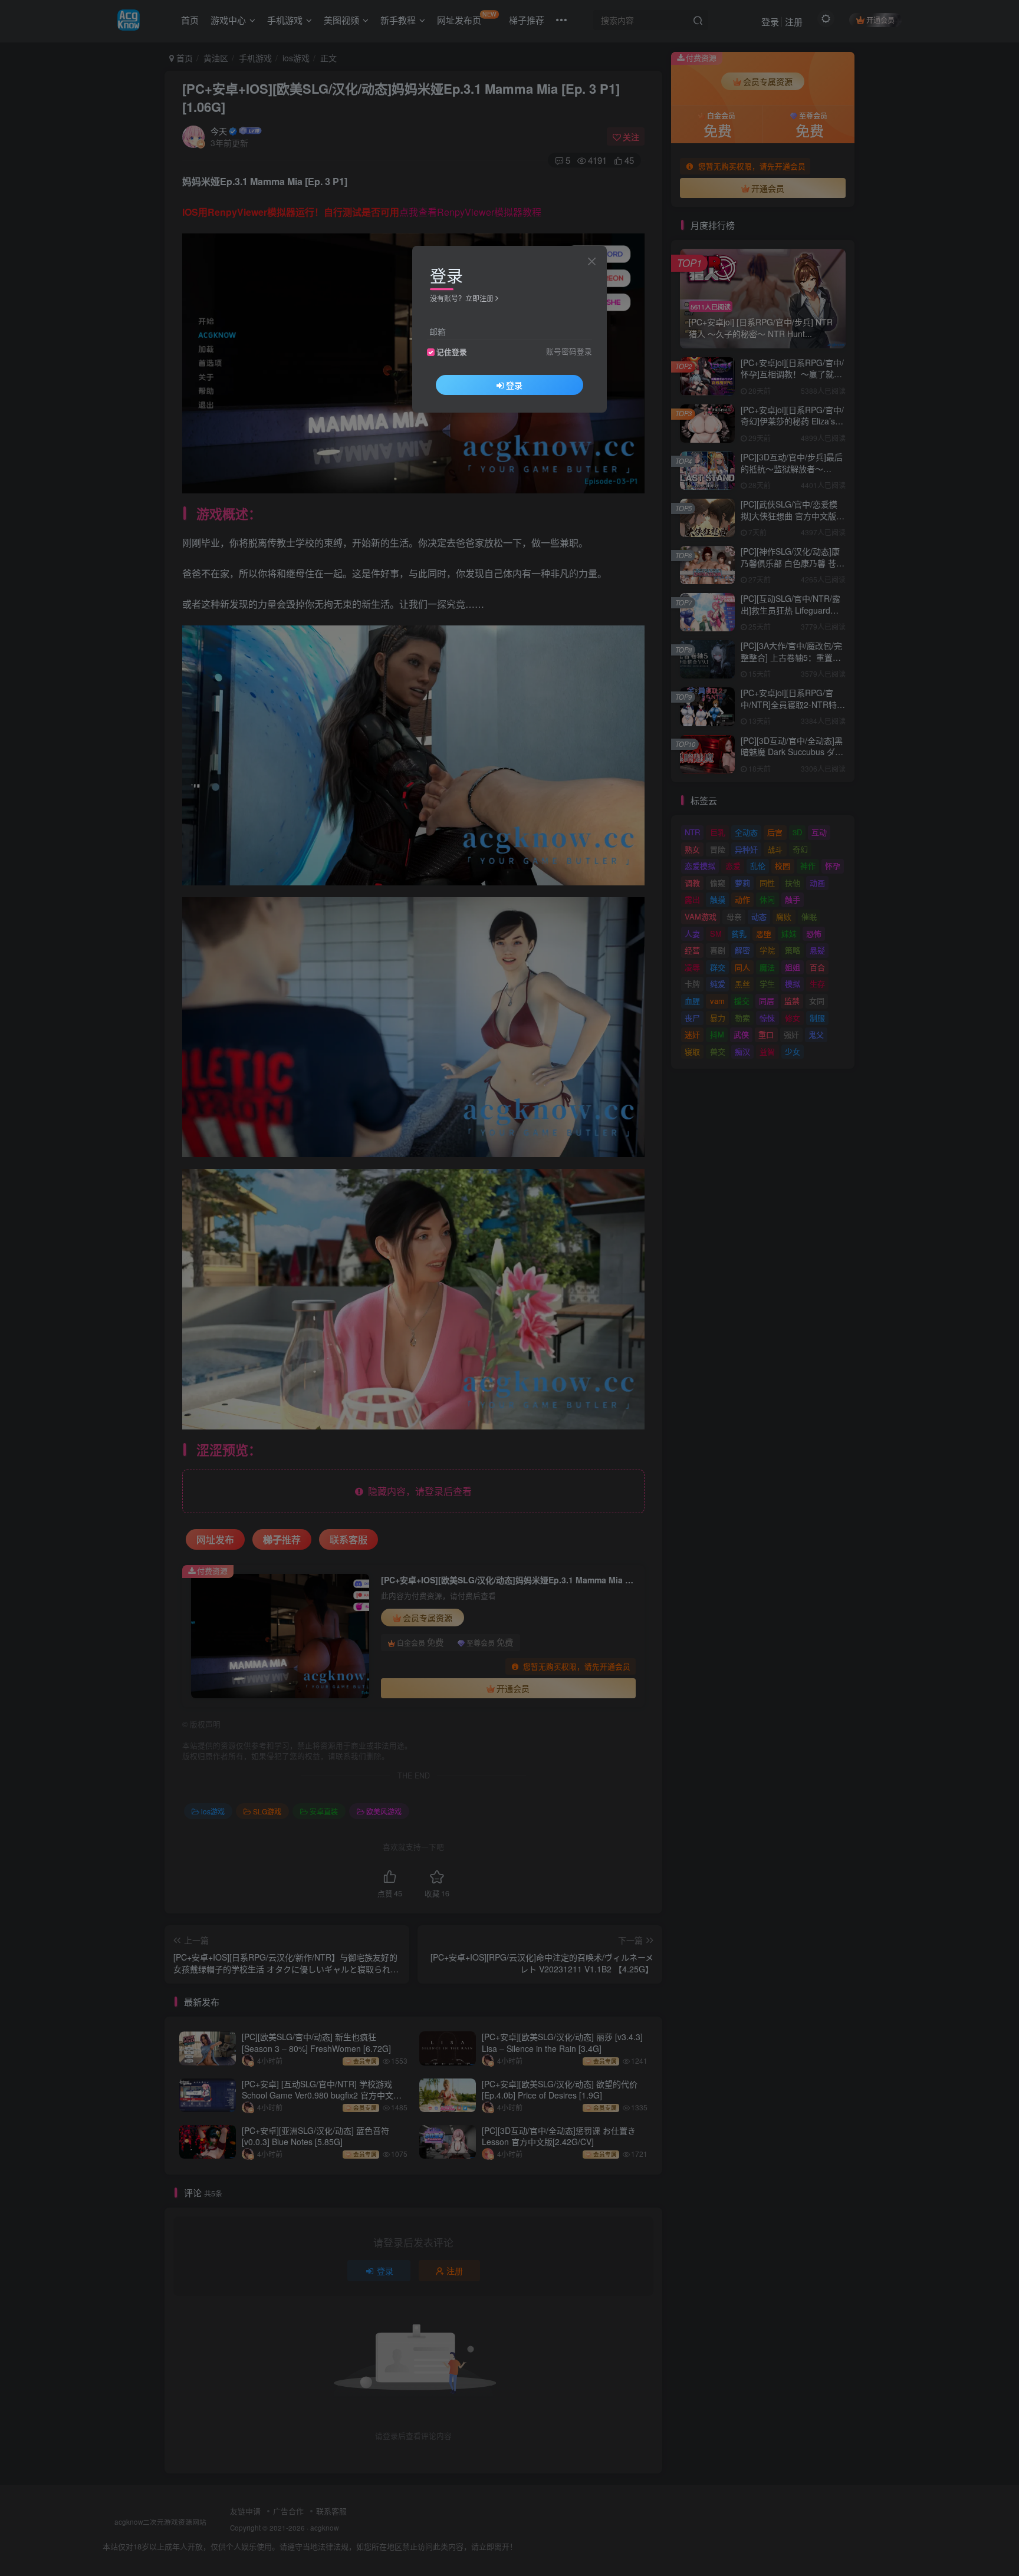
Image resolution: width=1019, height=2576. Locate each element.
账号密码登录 (569, 351)
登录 (514, 385)
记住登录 (452, 352)
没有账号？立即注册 (462, 298)
